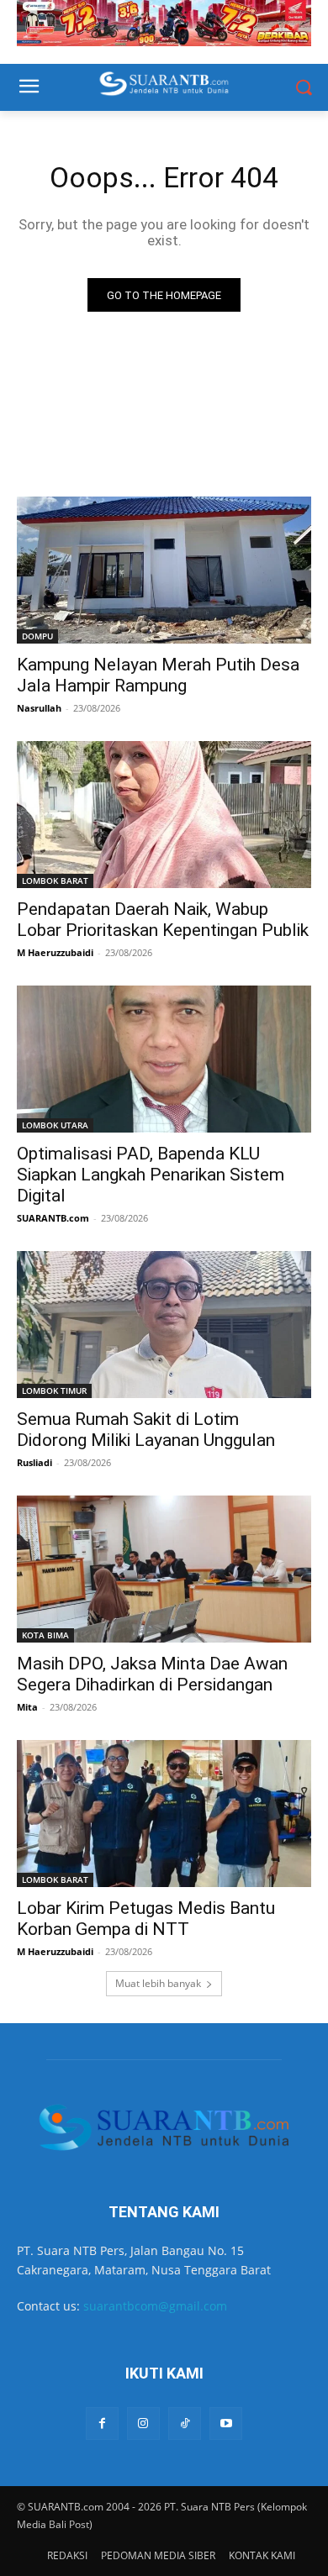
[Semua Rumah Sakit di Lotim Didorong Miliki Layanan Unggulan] (164, 1325)
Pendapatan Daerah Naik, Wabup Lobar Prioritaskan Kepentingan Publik (163, 920)
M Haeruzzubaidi (55, 952)
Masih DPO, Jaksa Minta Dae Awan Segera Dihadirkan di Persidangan (152, 1674)
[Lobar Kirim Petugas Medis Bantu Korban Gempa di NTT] (164, 1814)
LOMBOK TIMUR (54, 1391)
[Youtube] (226, 2424)
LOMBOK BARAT (55, 881)
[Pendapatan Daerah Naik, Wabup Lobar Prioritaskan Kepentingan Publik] (164, 815)
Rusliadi (34, 1462)
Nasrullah (39, 708)
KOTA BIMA (45, 1635)
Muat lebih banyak (158, 1983)
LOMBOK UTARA (55, 1125)
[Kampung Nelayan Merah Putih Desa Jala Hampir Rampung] (164, 570)
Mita (27, 1707)
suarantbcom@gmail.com (155, 2306)
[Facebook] (102, 2424)
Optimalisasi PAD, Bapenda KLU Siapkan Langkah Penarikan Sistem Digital (151, 1175)
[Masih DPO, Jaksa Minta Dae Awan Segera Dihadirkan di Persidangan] (164, 1569)
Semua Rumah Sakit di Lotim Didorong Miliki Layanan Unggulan (146, 1430)
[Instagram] (143, 2424)
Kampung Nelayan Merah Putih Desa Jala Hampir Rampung (158, 675)
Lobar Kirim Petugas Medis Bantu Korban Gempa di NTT (146, 1919)
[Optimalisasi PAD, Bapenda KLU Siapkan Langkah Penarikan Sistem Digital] (164, 1059)
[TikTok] (185, 2424)
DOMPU (37, 636)
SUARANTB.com (53, 1218)
